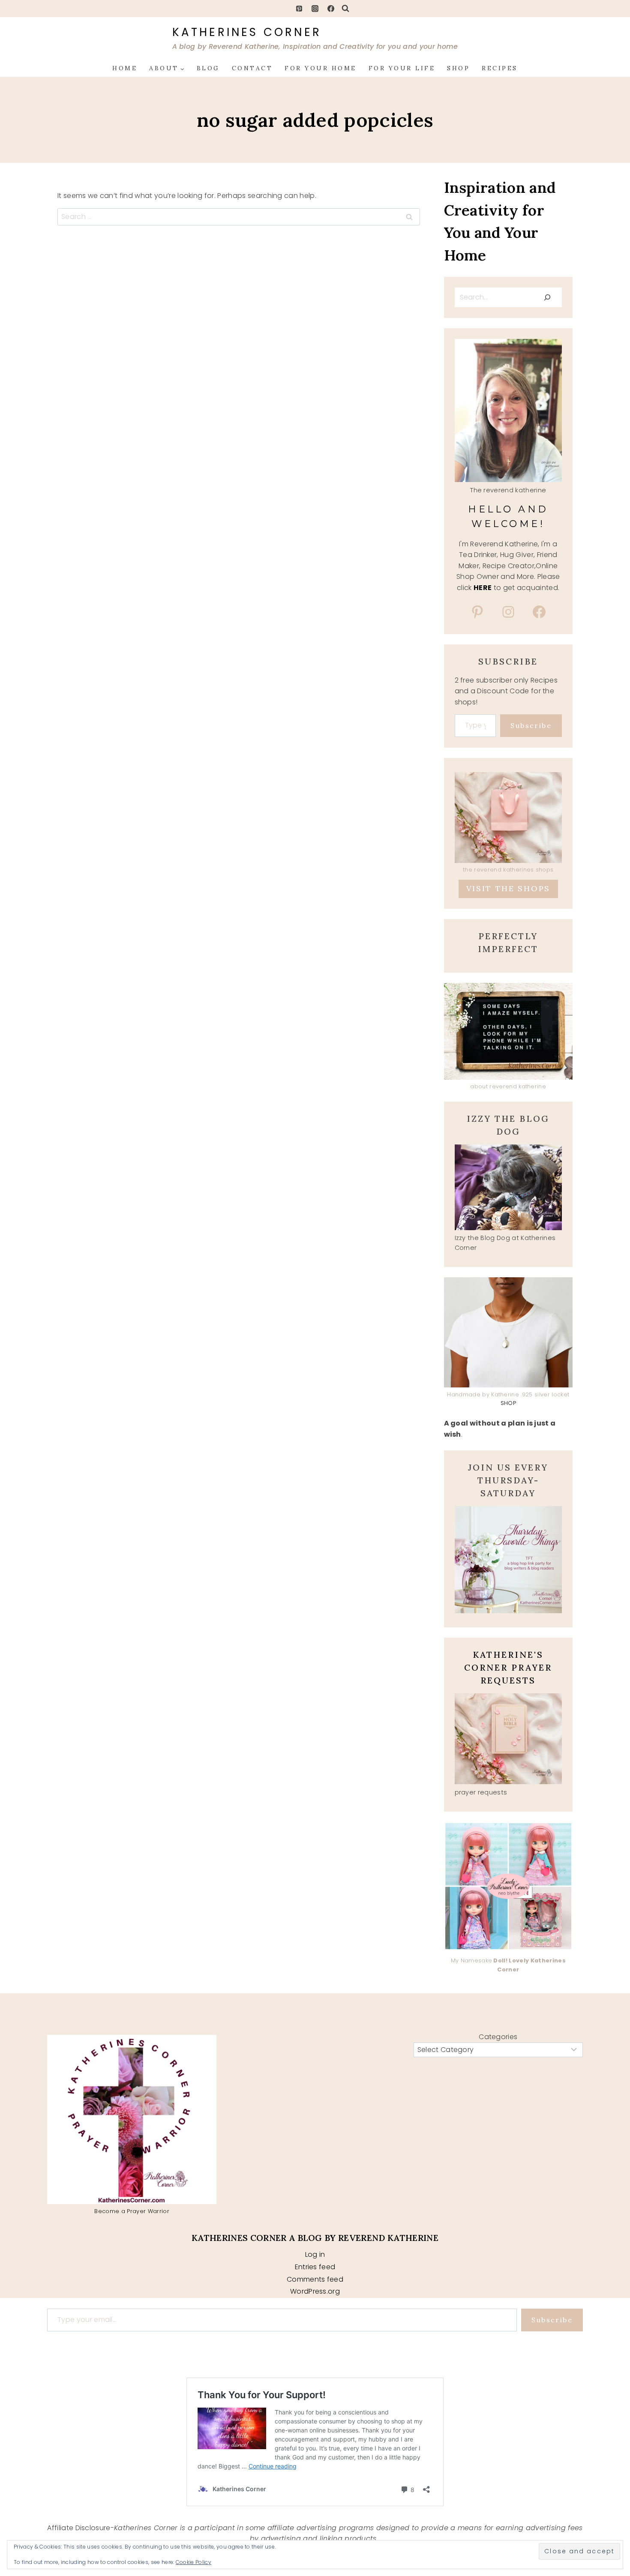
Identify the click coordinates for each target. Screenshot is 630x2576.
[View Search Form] (345, 9)
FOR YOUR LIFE (402, 68)
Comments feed (315, 2279)
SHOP (458, 68)
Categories (498, 2037)
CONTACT (252, 68)
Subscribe (531, 725)
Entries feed (315, 2267)
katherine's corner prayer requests (508, 1667)
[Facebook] (331, 9)
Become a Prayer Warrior (132, 2211)
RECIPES (500, 68)
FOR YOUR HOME (321, 68)
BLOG (208, 68)
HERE (483, 588)
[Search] (547, 297)
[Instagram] (315, 9)
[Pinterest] (299, 9)
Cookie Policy (193, 2562)
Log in (315, 2254)
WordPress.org (315, 2291)
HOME (125, 68)
